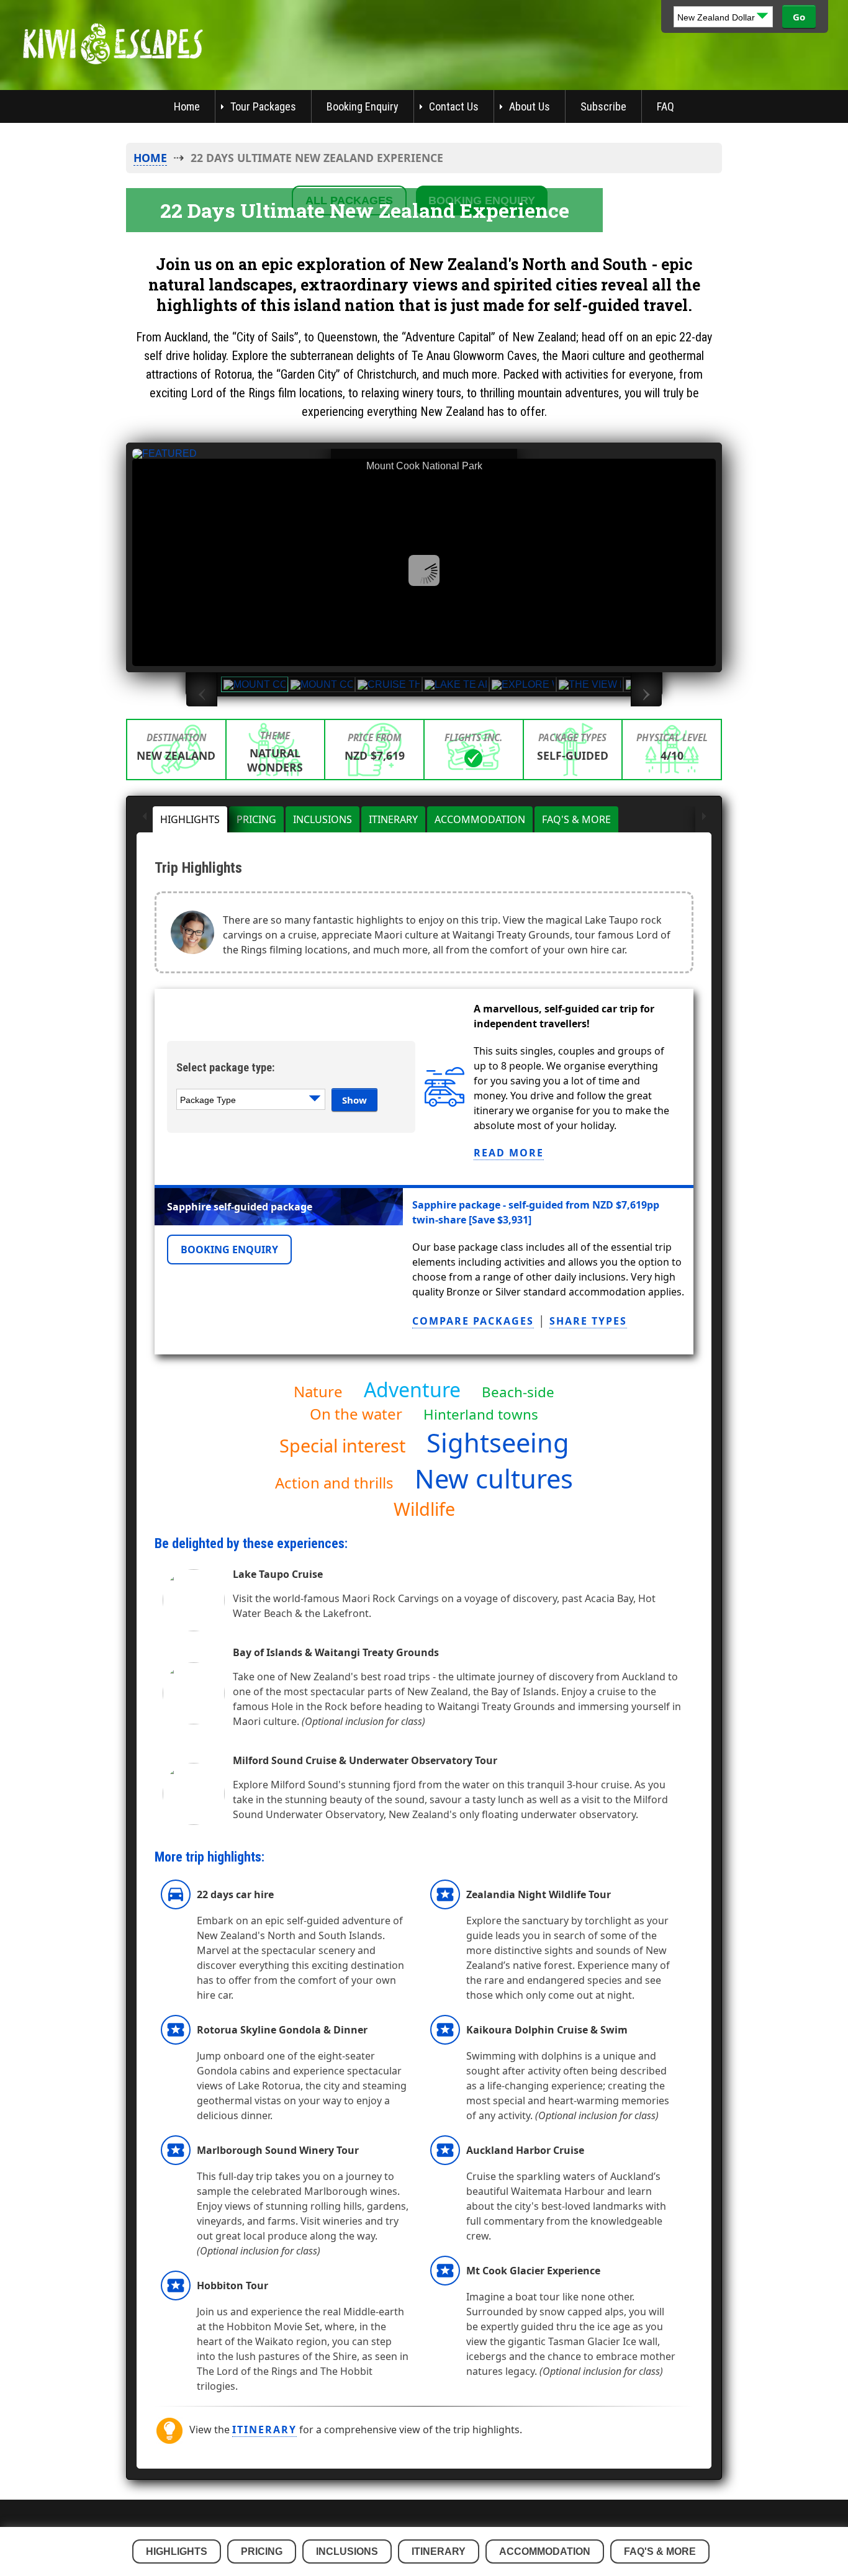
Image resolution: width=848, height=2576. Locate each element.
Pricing (256, 819)
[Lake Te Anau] (456, 684)
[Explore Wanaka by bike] (523, 684)
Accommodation (480, 819)
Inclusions (323, 819)
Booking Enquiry (363, 106)
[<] (145, 819)
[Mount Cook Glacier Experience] (322, 684)
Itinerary (393, 819)
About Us (530, 106)
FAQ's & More (576, 819)
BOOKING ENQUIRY (229, 1250)
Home (187, 106)
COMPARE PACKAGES (473, 1321)
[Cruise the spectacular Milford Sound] (389, 684)
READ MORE (509, 1153)
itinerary (264, 2430)
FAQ (665, 106)
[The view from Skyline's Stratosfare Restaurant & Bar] (590, 684)
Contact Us (454, 106)
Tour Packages (263, 106)
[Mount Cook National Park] (255, 684)
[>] (703, 819)
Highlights (190, 819)
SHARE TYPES (588, 1321)
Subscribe (603, 106)
